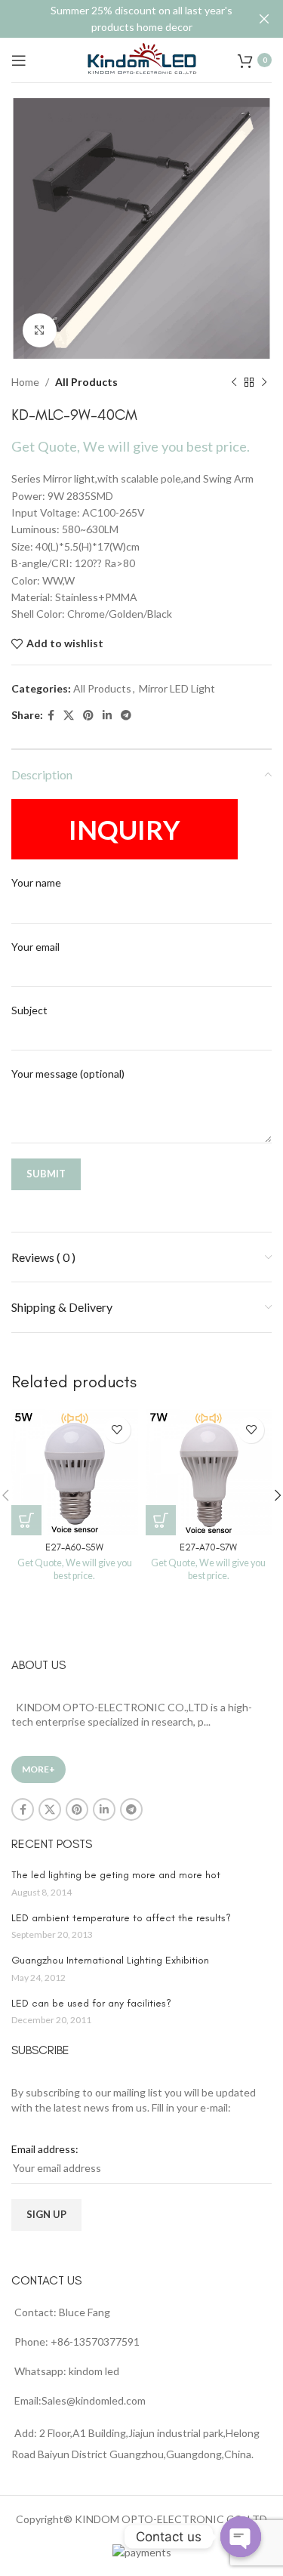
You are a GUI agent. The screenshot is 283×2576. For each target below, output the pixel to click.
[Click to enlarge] (40, 330)
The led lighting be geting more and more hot (116, 1875)
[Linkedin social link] (107, 716)
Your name (36, 882)
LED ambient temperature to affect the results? (121, 1918)
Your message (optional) (68, 1074)
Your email (35, 947)
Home (25, 382)
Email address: (45, 2149)
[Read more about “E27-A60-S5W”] (26, 1520)
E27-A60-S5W (74, 1547)
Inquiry (125, 829)
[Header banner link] (119, 19)
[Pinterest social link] (88, 716)
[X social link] (69, 716)
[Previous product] (234, 382)
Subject (29, 1010)
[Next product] (264, 382)
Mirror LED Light (177, 688)
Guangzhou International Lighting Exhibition (110, 1960)
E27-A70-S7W (208, 1547)
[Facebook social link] (51, 716)
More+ (38, 1769)
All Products (86, 382)
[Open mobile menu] (19, 60)
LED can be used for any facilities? (91, 2003)
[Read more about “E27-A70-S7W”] (161, 1520)
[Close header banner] (264, 19)
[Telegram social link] (126, 716)
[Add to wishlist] (117, 1430)
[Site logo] (142, 59)
